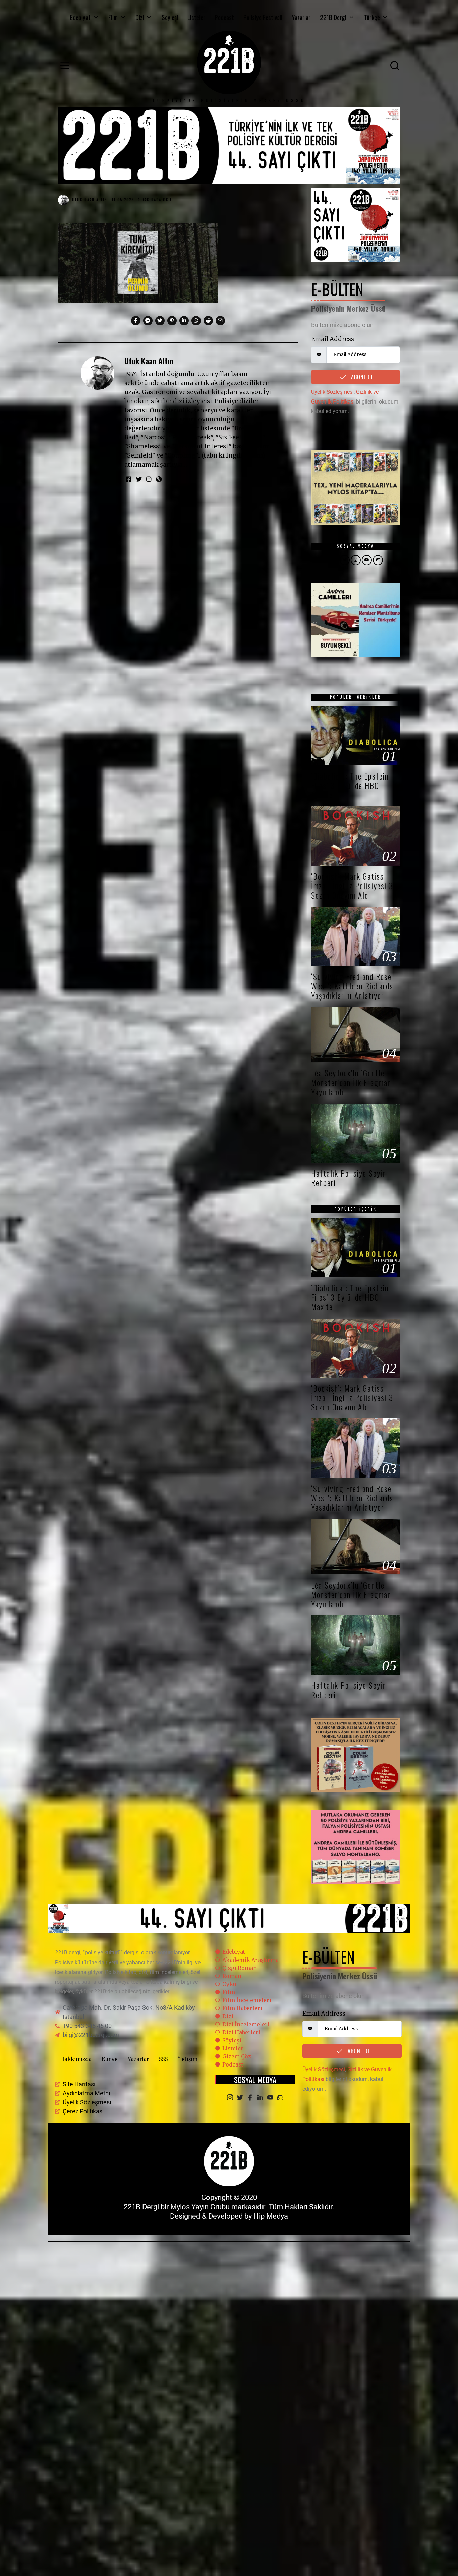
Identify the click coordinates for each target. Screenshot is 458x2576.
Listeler (196, 17)
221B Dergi (333, 17)
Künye (110, 2059)
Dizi (140, 17)
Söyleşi (170, 17)
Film (113, 17)
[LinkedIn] (260, 2098)
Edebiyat (80, 17)
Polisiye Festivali (263, 17)
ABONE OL (361, 377)
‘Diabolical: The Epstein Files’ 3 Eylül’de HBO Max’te (350, 785)
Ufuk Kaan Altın (149, 361)
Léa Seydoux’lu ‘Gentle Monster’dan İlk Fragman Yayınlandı (351, 1082)
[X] (240, 2098)
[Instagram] (230, 2098)
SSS (163, 2059)
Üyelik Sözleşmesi (332, 392)
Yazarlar (301, 17)
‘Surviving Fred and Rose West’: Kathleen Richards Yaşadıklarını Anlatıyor (352, 986)
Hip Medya (271, 2216)
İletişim (188, 2059)
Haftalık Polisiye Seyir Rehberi (348, 1178)
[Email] (280, 2098)
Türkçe (372, 17)
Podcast (224, 17)
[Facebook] (250, 2098)
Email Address (333, 339)
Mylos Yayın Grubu (200, 2207)
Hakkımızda (76, 2059)
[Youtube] (270, 2098)
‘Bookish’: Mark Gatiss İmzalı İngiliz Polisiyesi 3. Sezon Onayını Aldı (353, 886)
